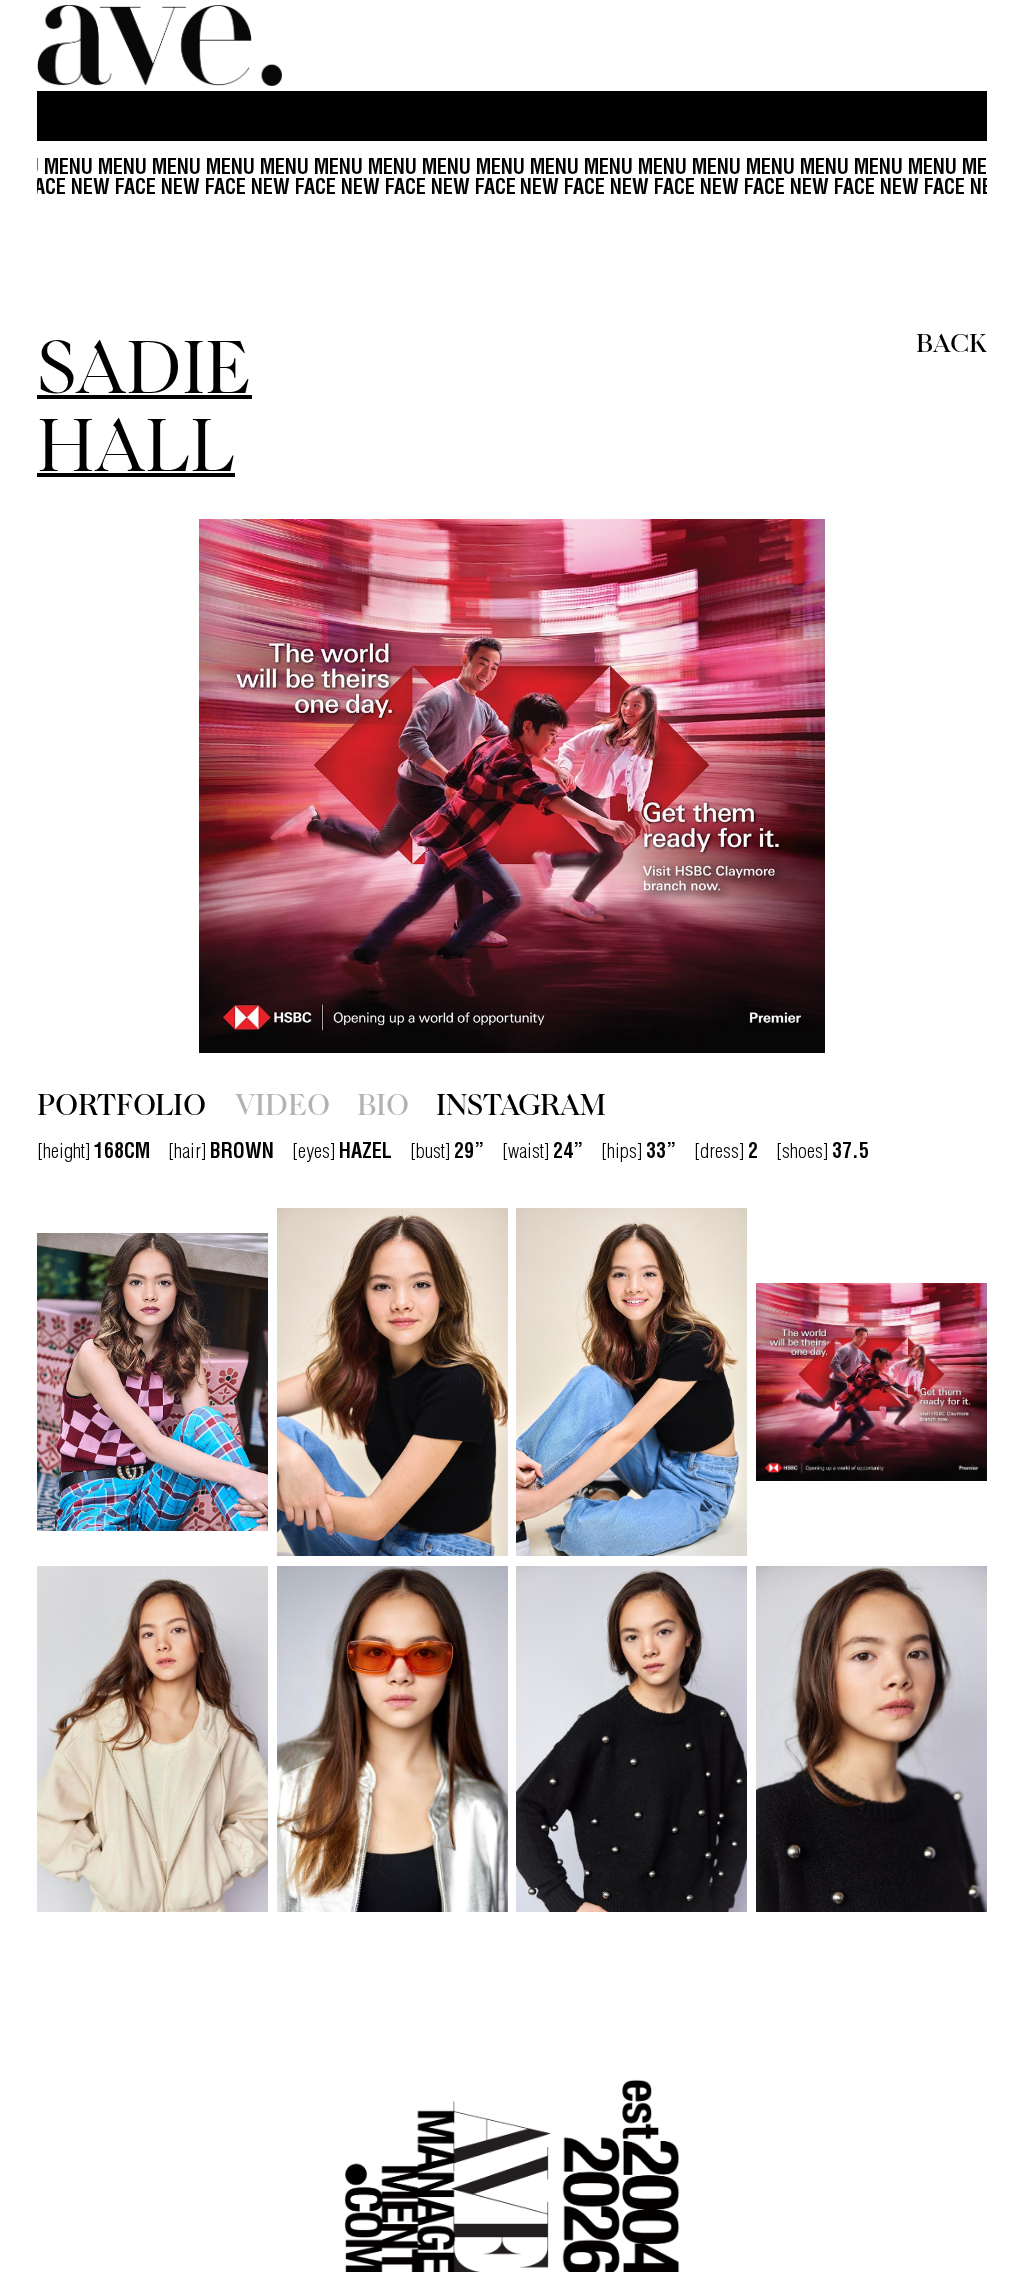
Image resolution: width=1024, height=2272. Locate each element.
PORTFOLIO (121, 1102)
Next (844, 786)
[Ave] (162, 45)
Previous (179, 786)
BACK (951, 341)
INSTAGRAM (521, 1102)
